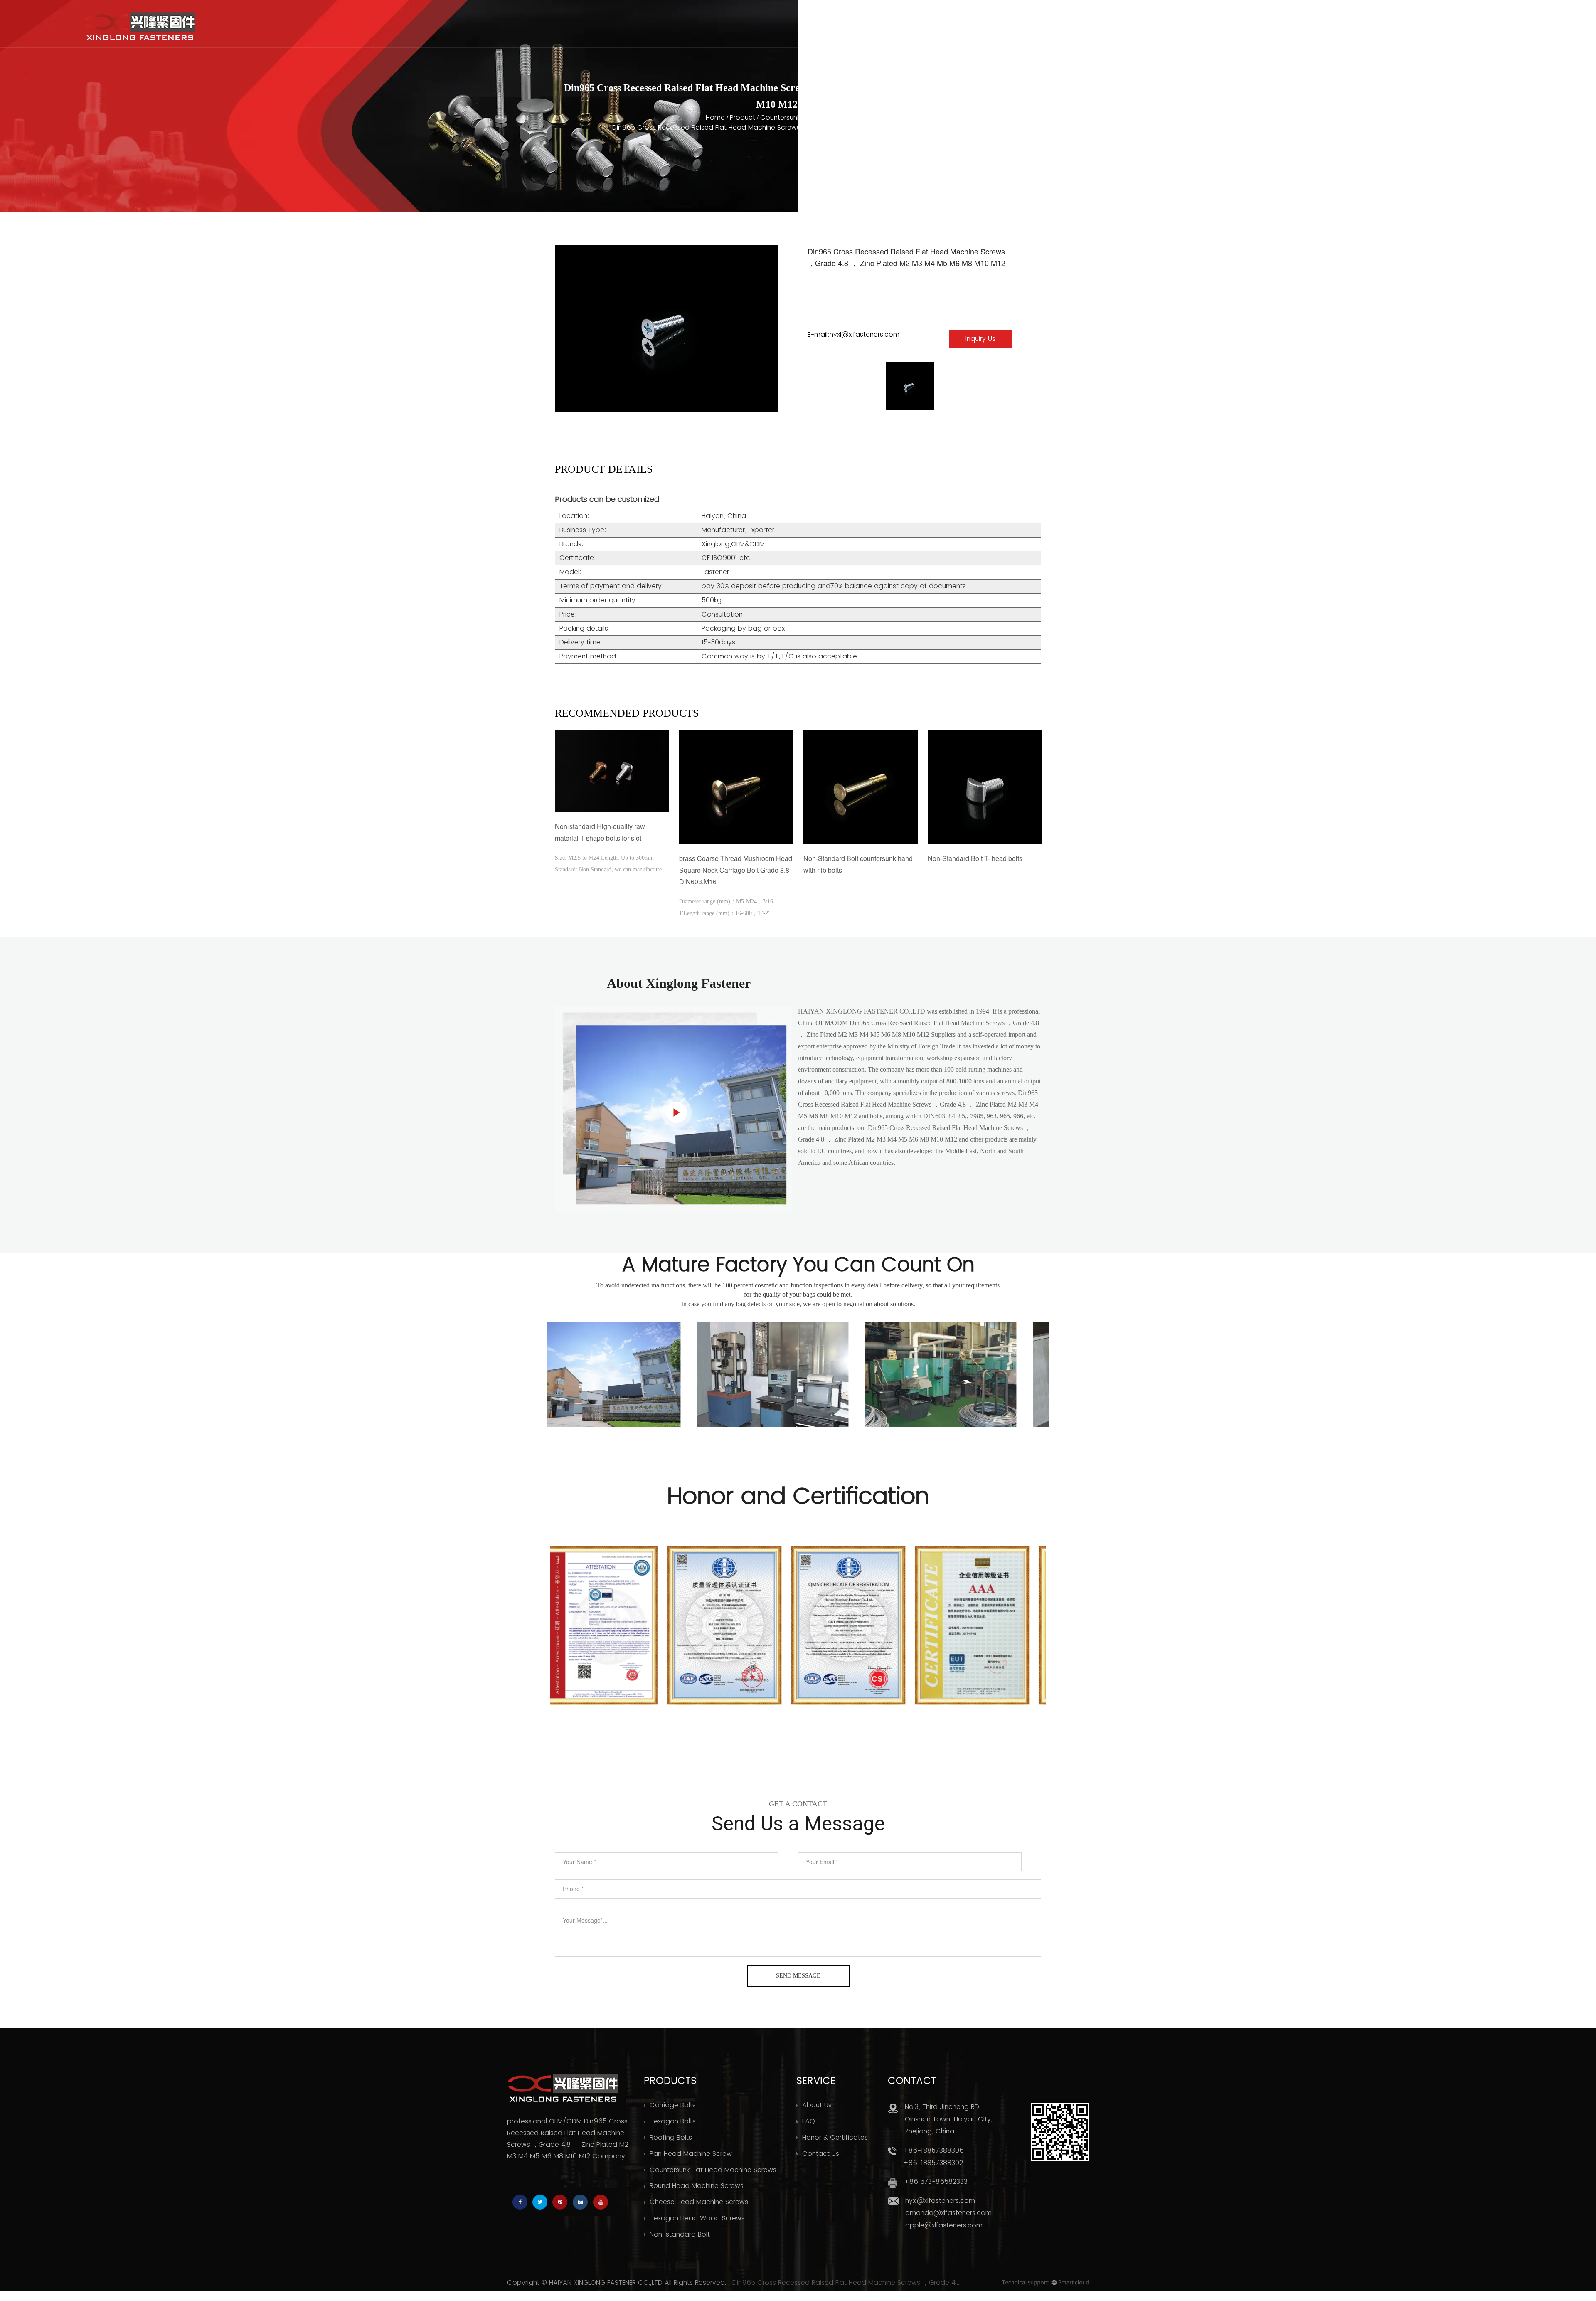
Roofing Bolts (671, 2138)
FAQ (809, 2121)
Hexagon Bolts (673, 2121)
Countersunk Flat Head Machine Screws (824, 118)
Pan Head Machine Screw (691, 2154)
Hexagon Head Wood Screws (697, 2218)
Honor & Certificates (835, 2138)
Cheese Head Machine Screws (699, 2202)
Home (1088, 32)
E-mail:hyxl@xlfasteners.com (853, 334)
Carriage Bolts (673, 2105)
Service (1271, 32)
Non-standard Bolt (680, 2234)
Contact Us (1389, 32)
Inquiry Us (980, 339)
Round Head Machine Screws (697, 2186)
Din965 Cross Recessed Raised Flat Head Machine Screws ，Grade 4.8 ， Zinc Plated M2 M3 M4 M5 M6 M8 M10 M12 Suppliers (847, 2283)
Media (1326, 32)
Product (1210, 32)
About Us (1146, 32)
